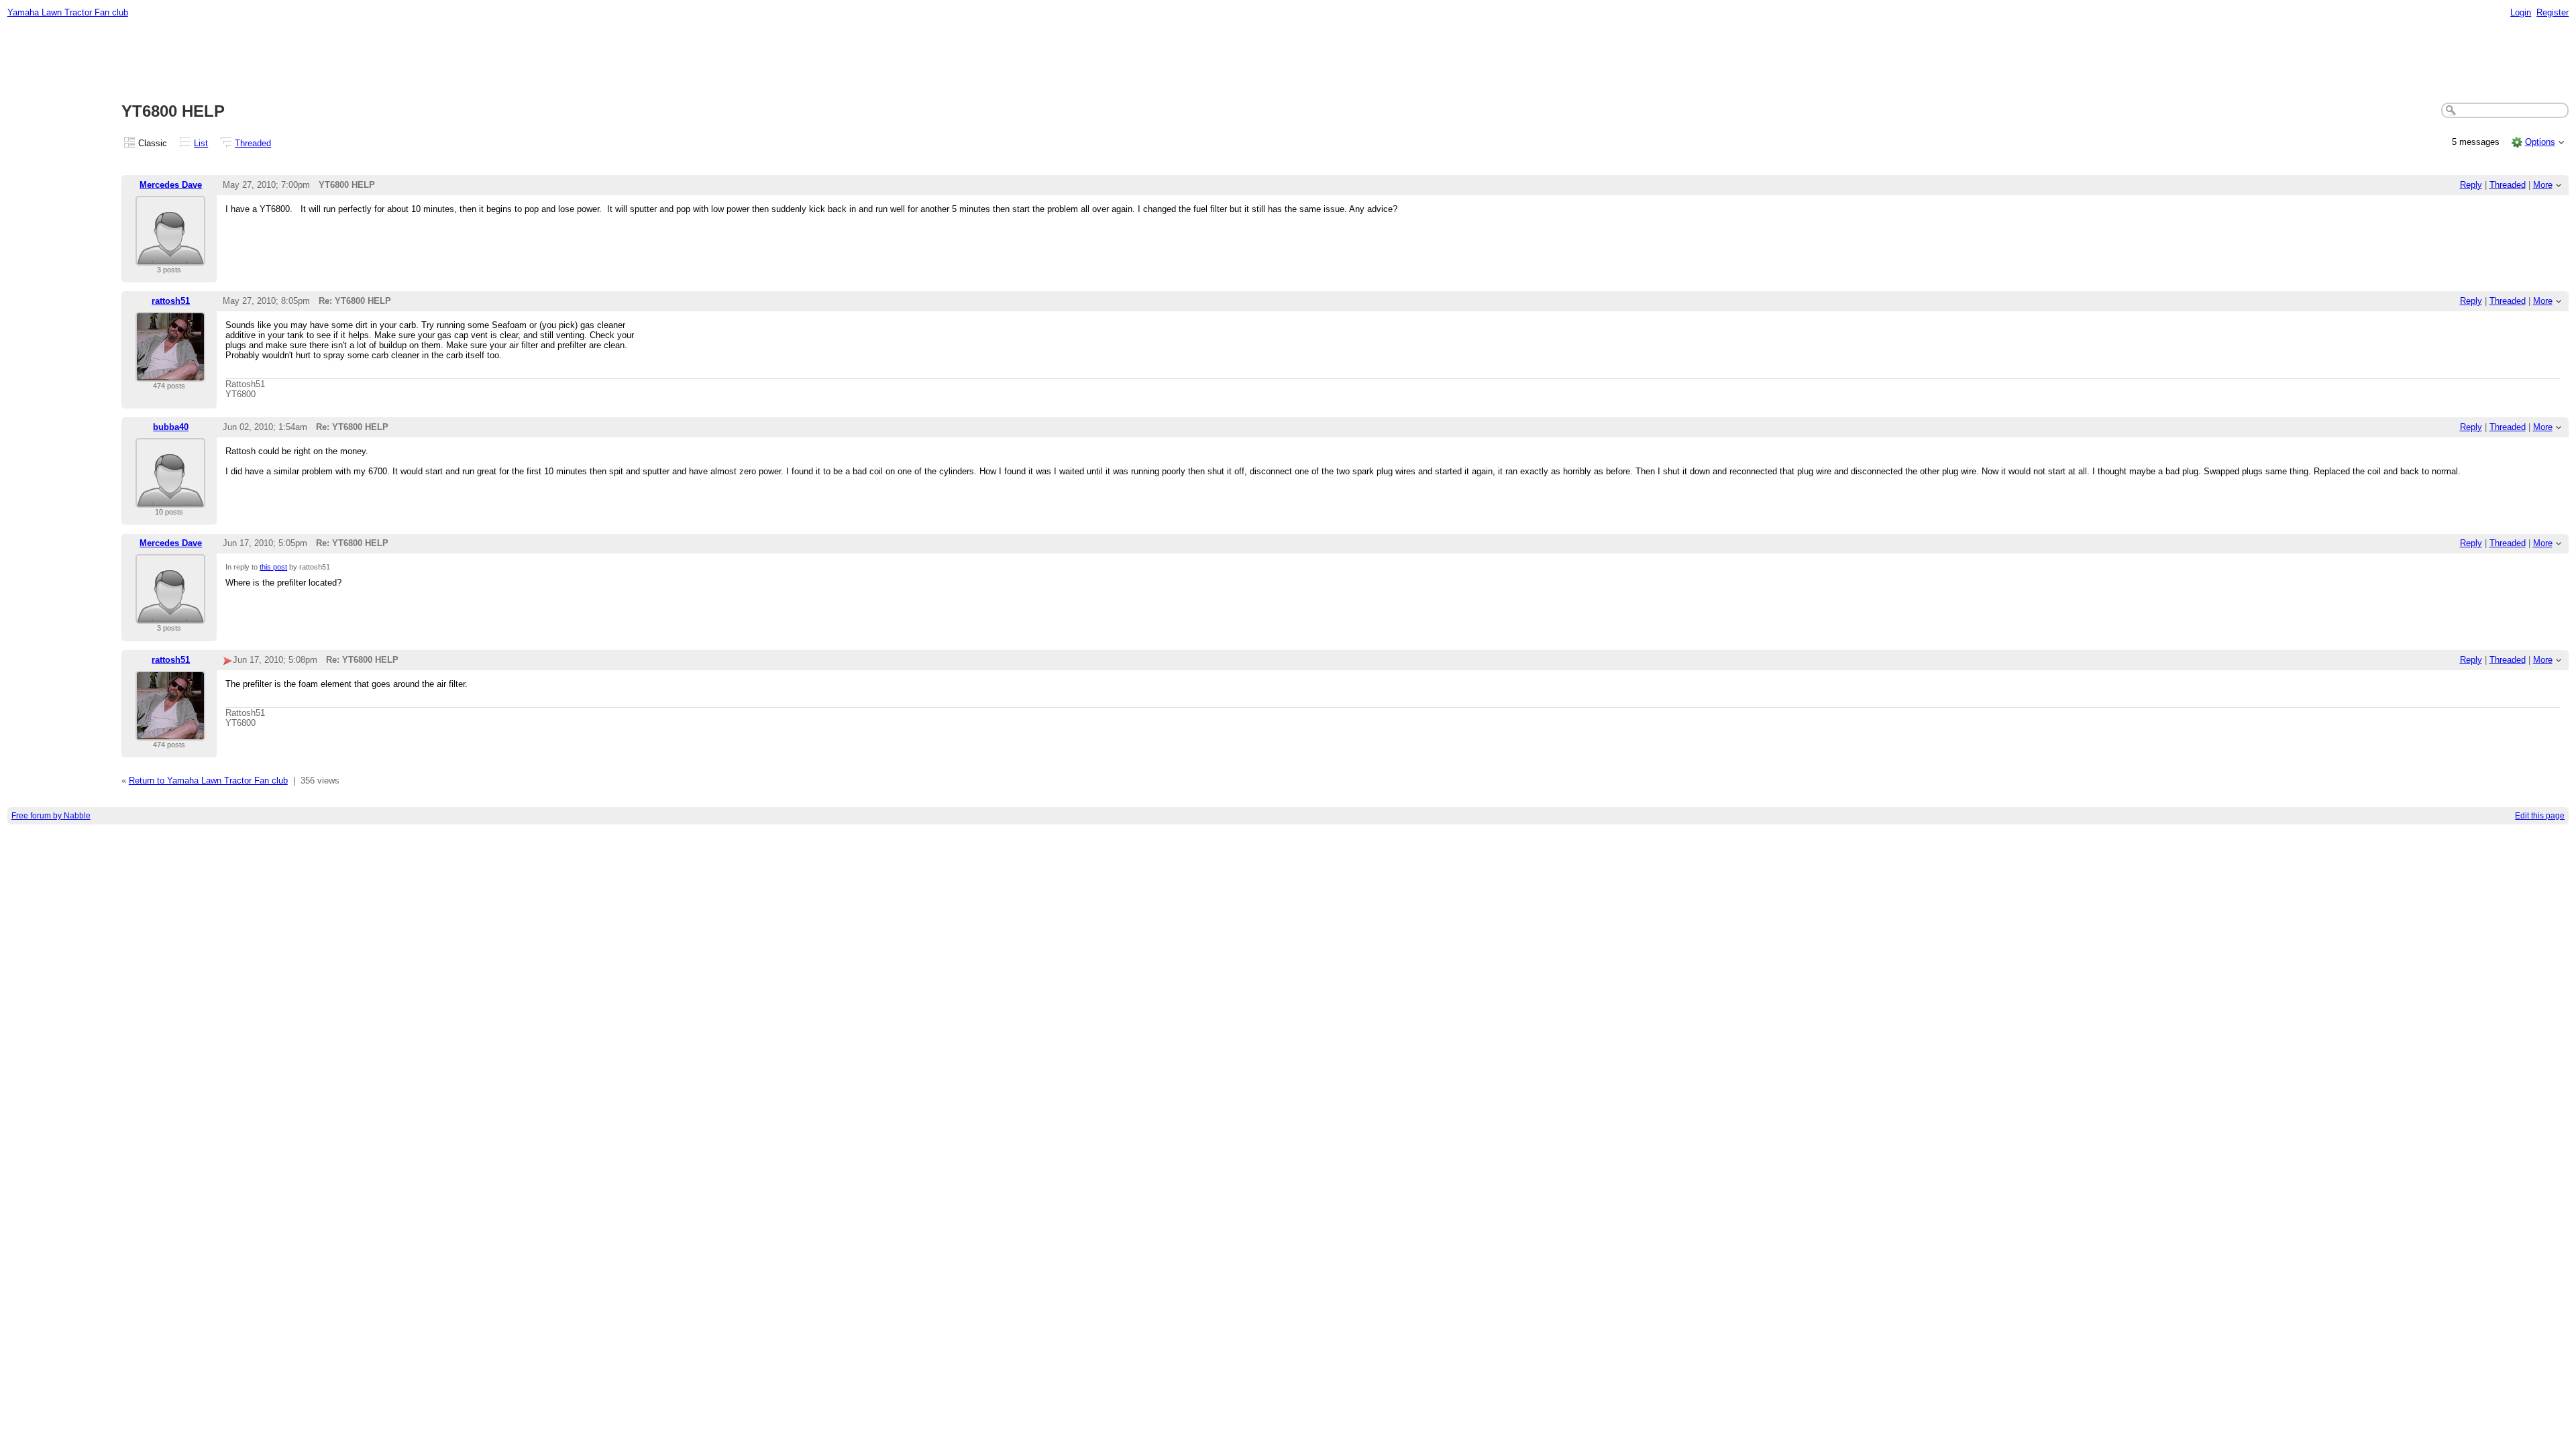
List (201, 143)
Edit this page (2540, 816)
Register (2553, 12)
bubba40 (171, 427)
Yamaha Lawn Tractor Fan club (68, 12)
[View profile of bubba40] (170, 499)
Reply (2471, 185)
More (2543, 185)
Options (2540, 142)
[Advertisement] (1288, 61)
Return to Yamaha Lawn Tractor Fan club (208, 781)
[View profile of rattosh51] (170, 373)
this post (273, 567)
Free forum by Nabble (51, 816)
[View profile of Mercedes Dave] (170, 257)
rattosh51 (171, 301)
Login (2521, 12)
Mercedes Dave (171, 185)
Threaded (253, 143)
